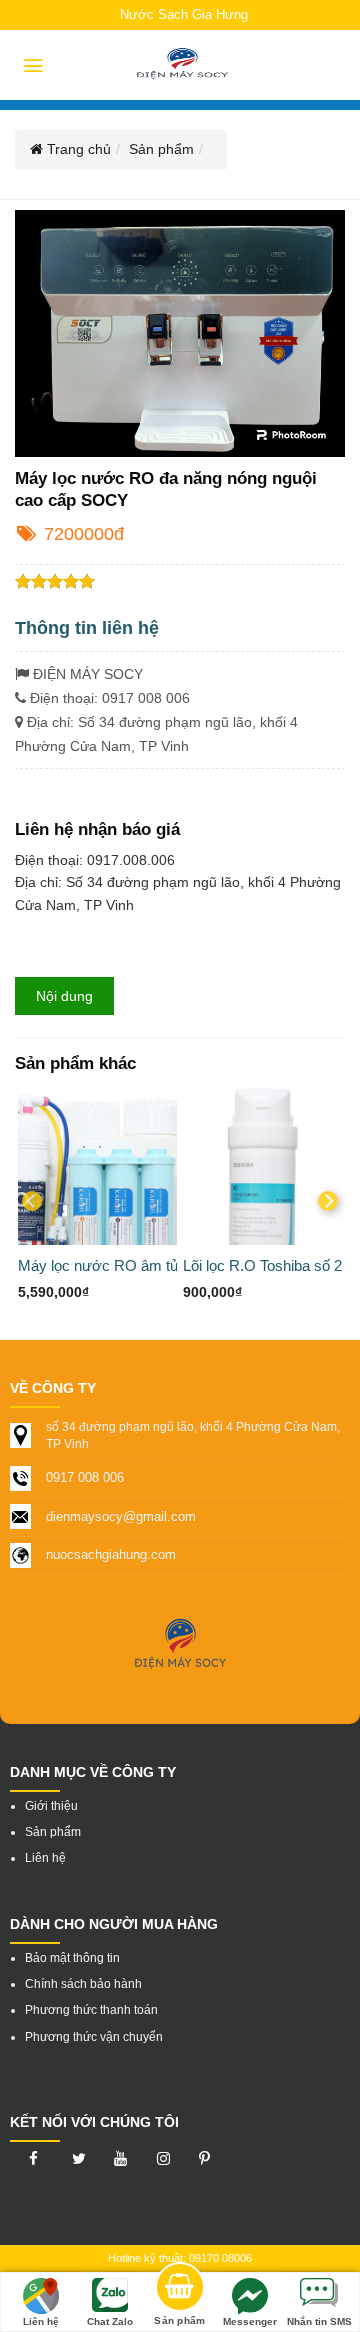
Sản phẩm (161, 149)
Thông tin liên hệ (87, 628)
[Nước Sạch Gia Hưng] (182, 65)
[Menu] (33, 65)
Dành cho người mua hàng (114, 1924)
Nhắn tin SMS (319, 2321)
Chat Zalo (110, 2321)
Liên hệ (41, 2321)
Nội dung (64, 996)
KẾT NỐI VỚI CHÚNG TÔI (94, 2122)
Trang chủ (77, 149)
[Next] (328, 1201)
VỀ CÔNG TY (53, 1388)
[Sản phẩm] (180, 2290)
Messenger (250, 2321)
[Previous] (32, 1201)
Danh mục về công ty (93, 1772)
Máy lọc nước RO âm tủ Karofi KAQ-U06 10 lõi (172, 1265)
